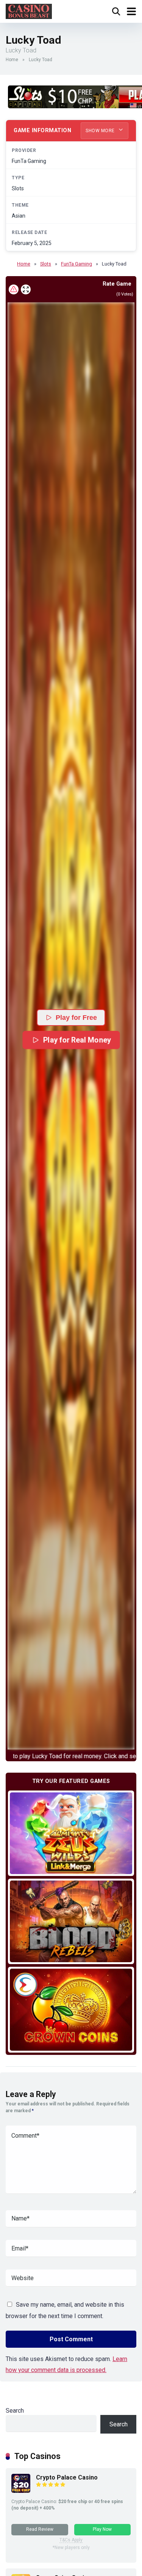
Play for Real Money (77, 1040)
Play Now (102, 2529)
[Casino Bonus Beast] (29, 10)
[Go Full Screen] (26, 289)
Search (15, 2411)
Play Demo (71, 1833)
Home (12, 60)
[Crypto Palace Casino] (21, 2491)
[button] (71, 1026)
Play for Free (76, 1018)
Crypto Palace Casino (67, 2477)
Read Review (40, 2529)
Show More (101, 131)
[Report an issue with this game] (14, 289)
